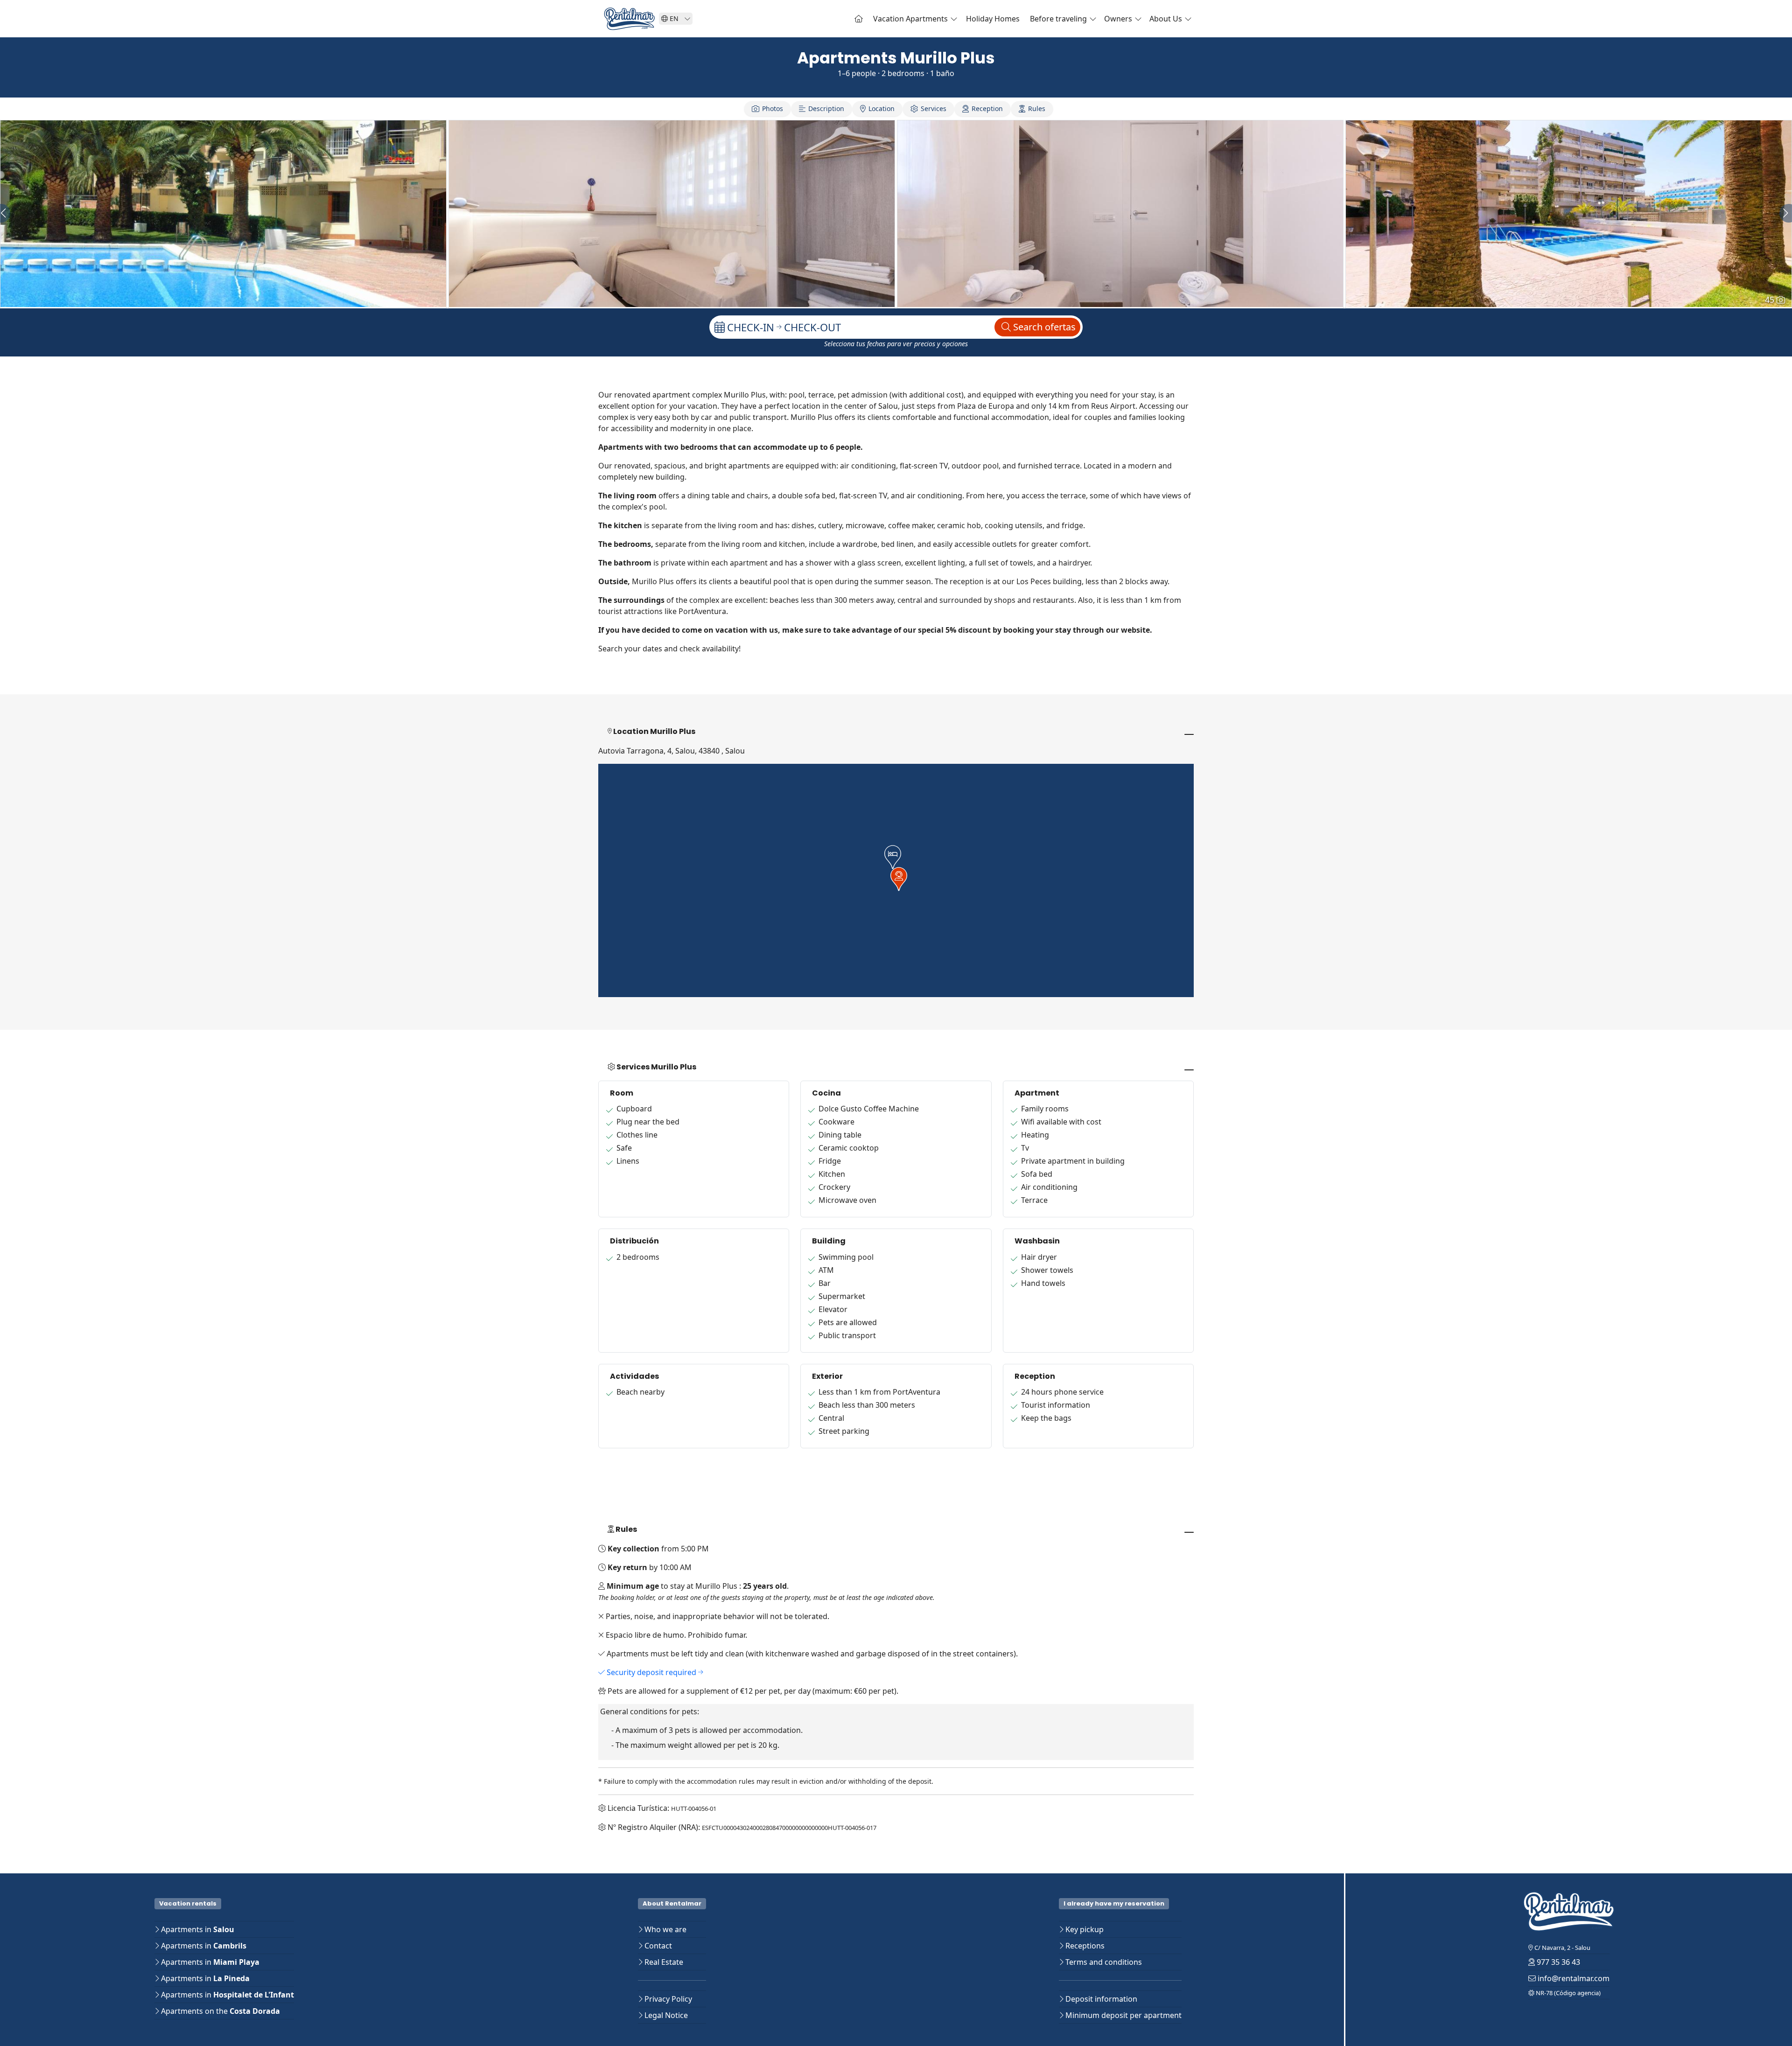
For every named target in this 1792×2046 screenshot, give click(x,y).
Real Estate (663, 1962)
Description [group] (826, 108)
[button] (893, 857)
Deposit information (1100, 1999)
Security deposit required (651, 1672)
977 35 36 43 (1557, 1962)
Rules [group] (1037, 108)
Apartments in (197, 1929)
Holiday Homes (993, 19)
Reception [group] (987, 108)
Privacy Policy (667, 1999)
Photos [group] (773, 108)
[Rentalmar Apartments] (859, 19)
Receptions (1084, 1946)
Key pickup (1084, 1929)
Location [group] (882, 108)
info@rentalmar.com (1573, 1978)
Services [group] (934, 108)
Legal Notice (665, 2015)
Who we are (665, 1929)
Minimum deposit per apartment (1123, 2015)
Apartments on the (220, 2011)
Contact (657, 1946)
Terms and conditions (1103, 1962)
